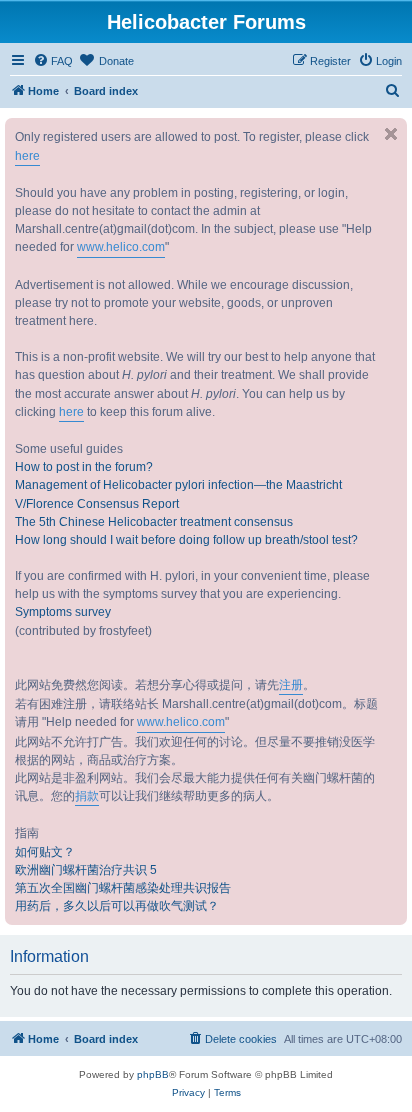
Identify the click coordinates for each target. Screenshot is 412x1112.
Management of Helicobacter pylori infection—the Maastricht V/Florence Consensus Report (178, 494)
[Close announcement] (391, 134)
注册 (291, 685)
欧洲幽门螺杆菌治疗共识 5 (86, 870)
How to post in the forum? (84, 467)
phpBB (153, 1074)
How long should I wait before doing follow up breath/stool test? (186, 540)
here (27, 156)
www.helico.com (121, 247)
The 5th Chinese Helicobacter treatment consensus (154, 522)
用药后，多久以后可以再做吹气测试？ (117, 906)
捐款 (87, 796)
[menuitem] (53, 61)
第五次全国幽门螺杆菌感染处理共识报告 (123, 888)
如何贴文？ (45, 852)
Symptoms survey (63, 612)
